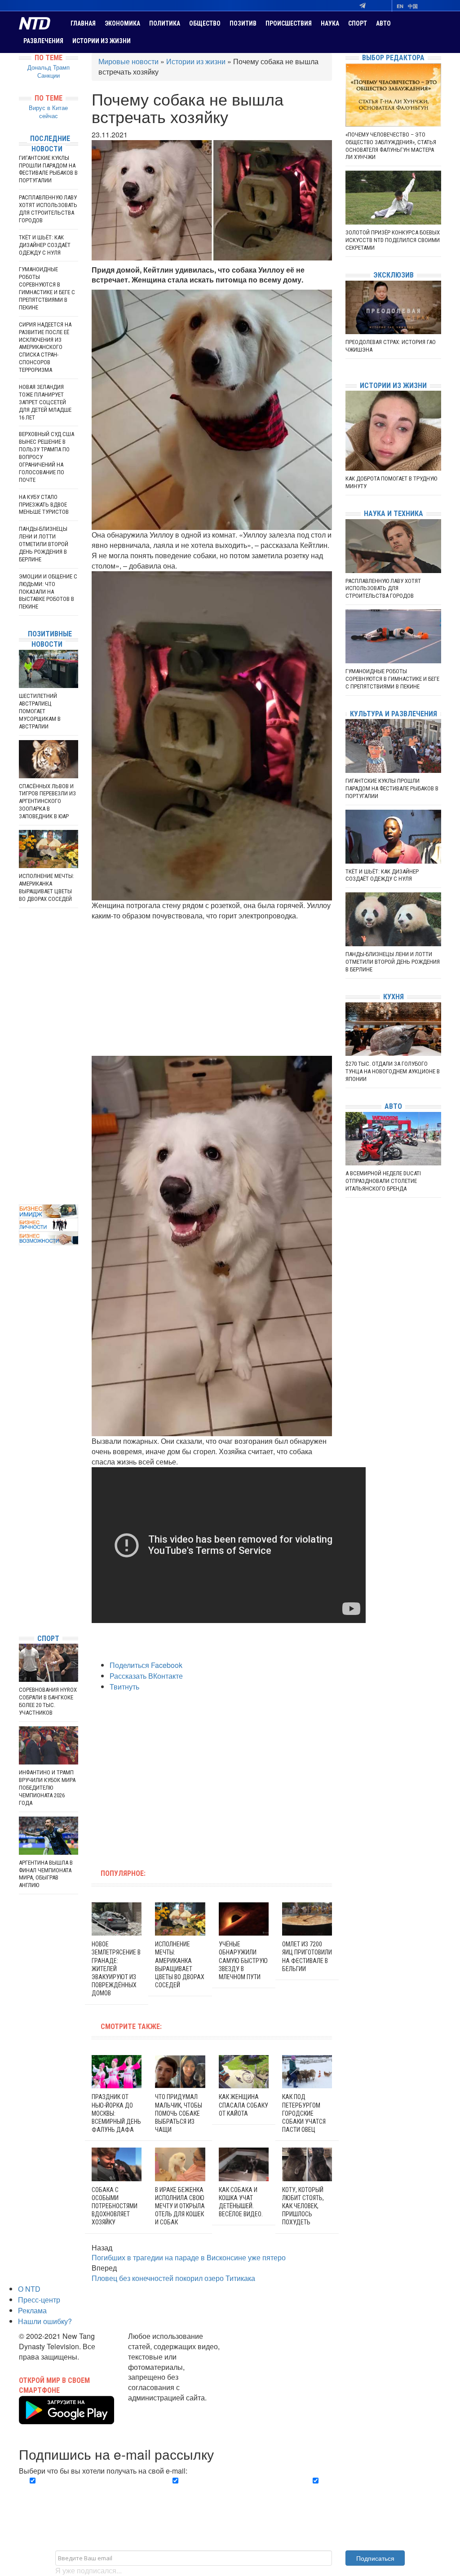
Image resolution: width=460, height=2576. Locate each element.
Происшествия (289, 23)
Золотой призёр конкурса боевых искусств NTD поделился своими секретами (393, 240)
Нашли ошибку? (45, 2321)
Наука (330, 23)
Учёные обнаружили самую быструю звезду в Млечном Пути (243, 1961)
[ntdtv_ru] (21, 1613)
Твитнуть (124, 1687)
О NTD (29, 2289)
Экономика (122, 23)
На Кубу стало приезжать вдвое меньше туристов (44, 505)
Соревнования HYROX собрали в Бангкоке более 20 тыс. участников (48, 1701)
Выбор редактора (393, 58)
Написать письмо (157, 2408)
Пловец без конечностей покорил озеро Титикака (173, 2278)
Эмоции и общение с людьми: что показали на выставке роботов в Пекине (48, 592)
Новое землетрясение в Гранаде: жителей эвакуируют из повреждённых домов (116, 1969)
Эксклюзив (394, 275)
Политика (165, 23)
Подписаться (375, 2558)
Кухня (394, 997)
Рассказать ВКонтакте (146, 1676)
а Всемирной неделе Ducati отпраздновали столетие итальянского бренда (383, 1181)
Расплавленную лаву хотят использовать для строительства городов (48, 209)
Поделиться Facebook (146, 1665)
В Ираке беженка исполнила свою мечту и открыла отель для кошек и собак (180, 2206)
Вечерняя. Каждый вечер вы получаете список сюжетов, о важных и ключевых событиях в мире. (85, 2496)
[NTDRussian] (21, 1546)
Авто (383, 23)
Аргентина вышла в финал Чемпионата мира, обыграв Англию (46, 1874)
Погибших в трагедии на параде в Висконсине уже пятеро (189, 2257)
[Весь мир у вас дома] (21, 1559)
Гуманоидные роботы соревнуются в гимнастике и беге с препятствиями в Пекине (47, 288)
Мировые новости (128, 61)
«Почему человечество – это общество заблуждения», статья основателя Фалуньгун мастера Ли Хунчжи (391, 146)
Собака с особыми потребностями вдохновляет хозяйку (115, 2206)
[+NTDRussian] (21, 1586)
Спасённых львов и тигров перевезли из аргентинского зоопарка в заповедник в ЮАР (47, 801)
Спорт (358, 23)
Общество (205, 23)
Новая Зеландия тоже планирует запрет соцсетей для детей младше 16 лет (45, 402)
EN (400, 6)
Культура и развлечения (394, 714)
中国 (413, 6)
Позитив (243, 23)
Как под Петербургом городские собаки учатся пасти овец (304, 2113)
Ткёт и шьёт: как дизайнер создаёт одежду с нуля (45, 245)
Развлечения (43, 41)
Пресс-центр (39, 2300)
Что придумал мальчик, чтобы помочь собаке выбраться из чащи (179, 2113)
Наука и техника (394, 514)
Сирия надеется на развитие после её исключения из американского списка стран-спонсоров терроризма (45, 347)
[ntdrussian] (21, 1600)
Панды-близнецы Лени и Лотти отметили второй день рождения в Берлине (44, 544)
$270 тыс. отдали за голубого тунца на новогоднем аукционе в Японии (393, 1071)
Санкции (49, 75)
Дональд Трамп (49, 67)
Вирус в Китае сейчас (48, 112)
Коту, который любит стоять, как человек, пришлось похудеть (303, 2206)
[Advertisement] (212, 988)
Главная (83, 23)
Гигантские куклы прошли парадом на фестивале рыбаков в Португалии (48, 169)
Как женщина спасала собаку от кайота (243, 2105)
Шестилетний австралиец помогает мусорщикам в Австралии (40, 711)
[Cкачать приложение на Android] (66, 2419)
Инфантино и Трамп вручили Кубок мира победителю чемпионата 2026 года (47, 1788)
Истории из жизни (102, 41)
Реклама (32, 2310)
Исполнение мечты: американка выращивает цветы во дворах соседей (46, 887)
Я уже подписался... (88, 2570)
